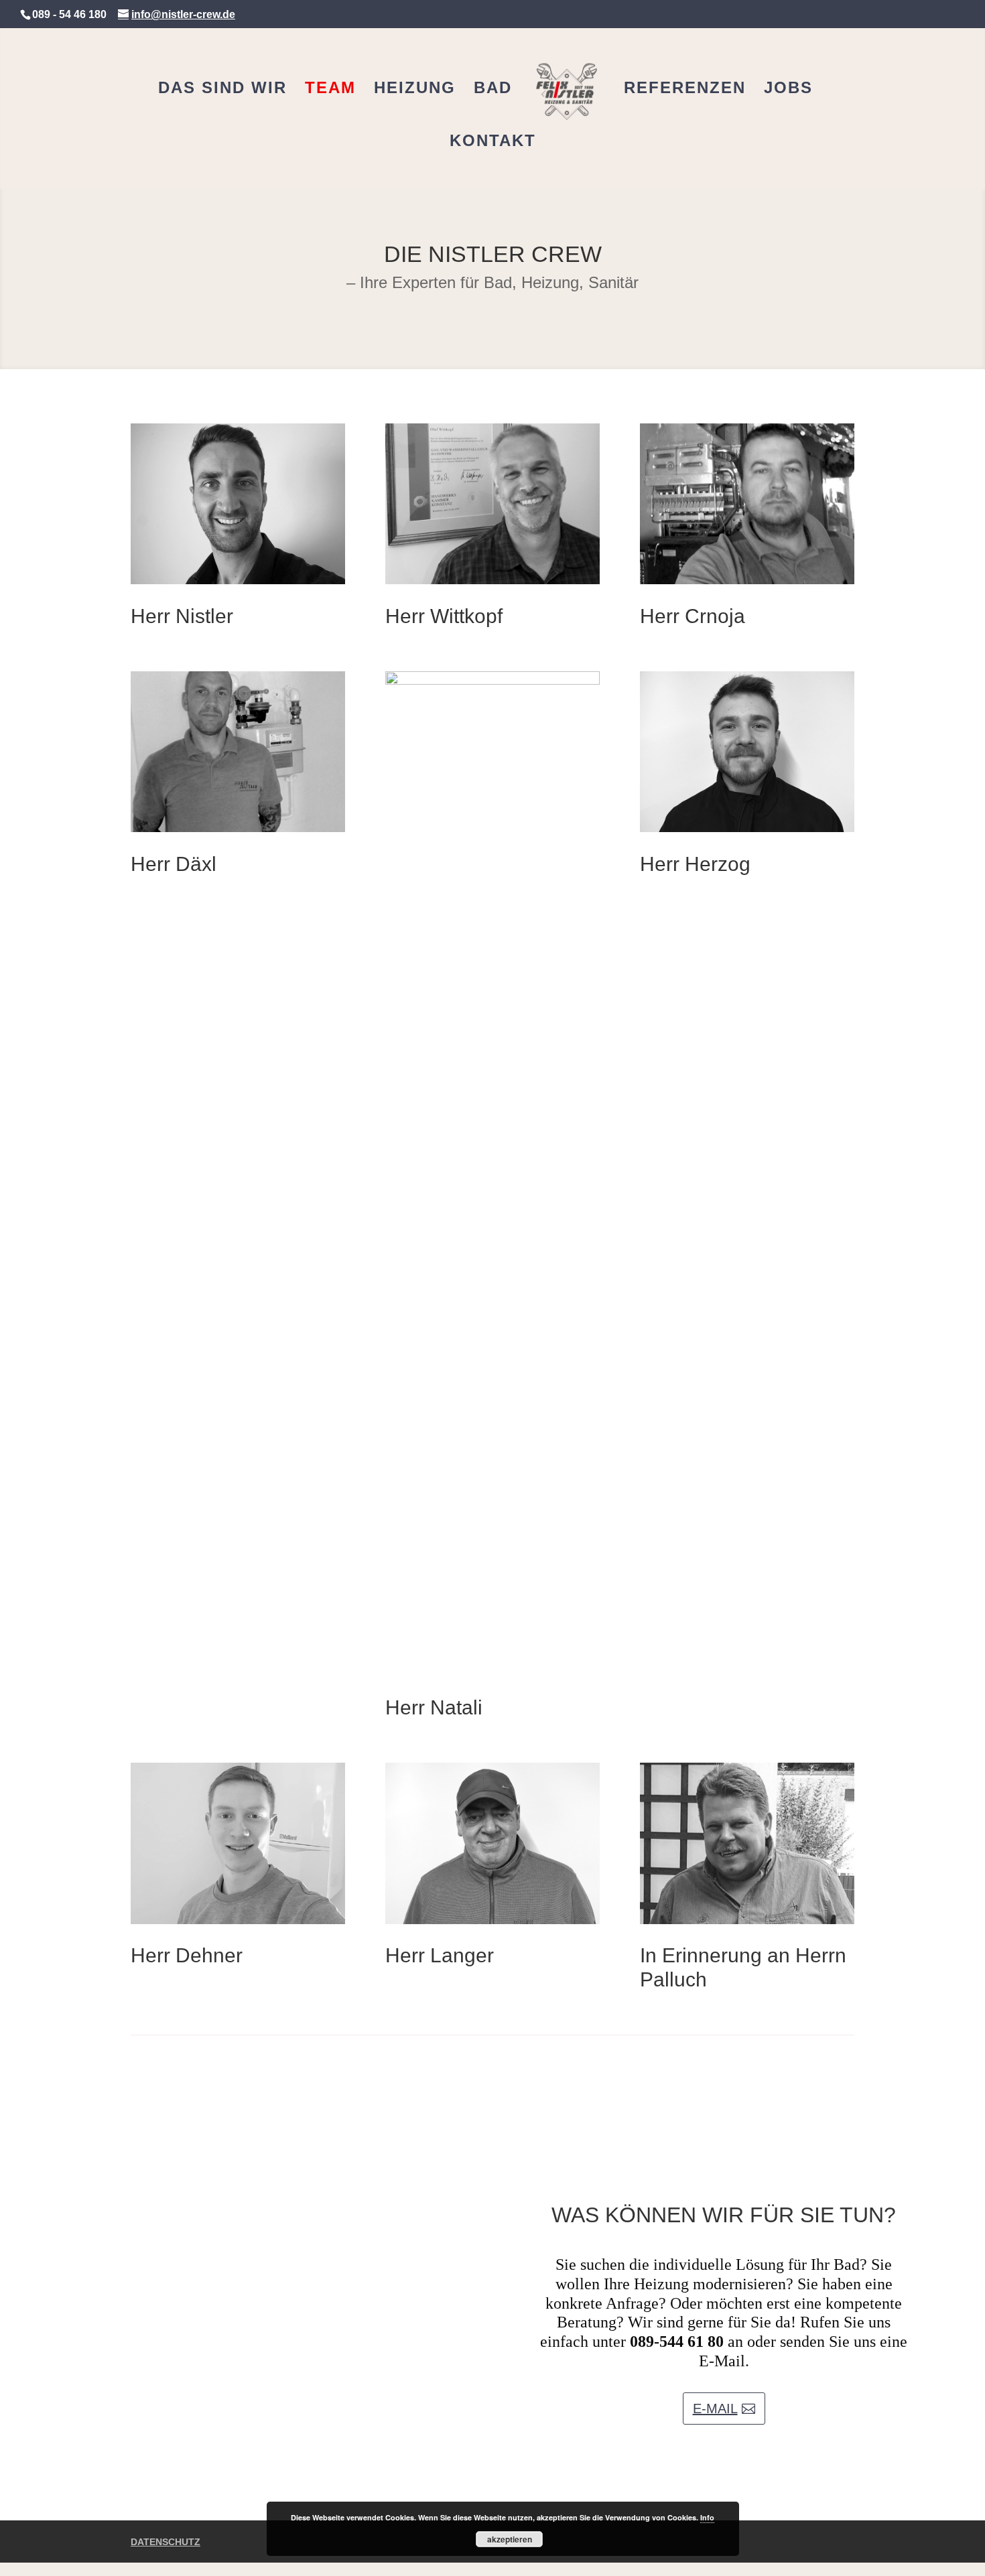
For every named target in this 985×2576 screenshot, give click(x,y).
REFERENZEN (685, 90)
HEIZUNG (415, 90)
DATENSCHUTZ (166, 2542)
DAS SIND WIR (222, 90)
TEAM (330, 90)
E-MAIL (715, 2409)
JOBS (788, 90)
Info (707, 2517)
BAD (493, 90)
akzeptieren (510, 2539)
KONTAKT (493, 143)
